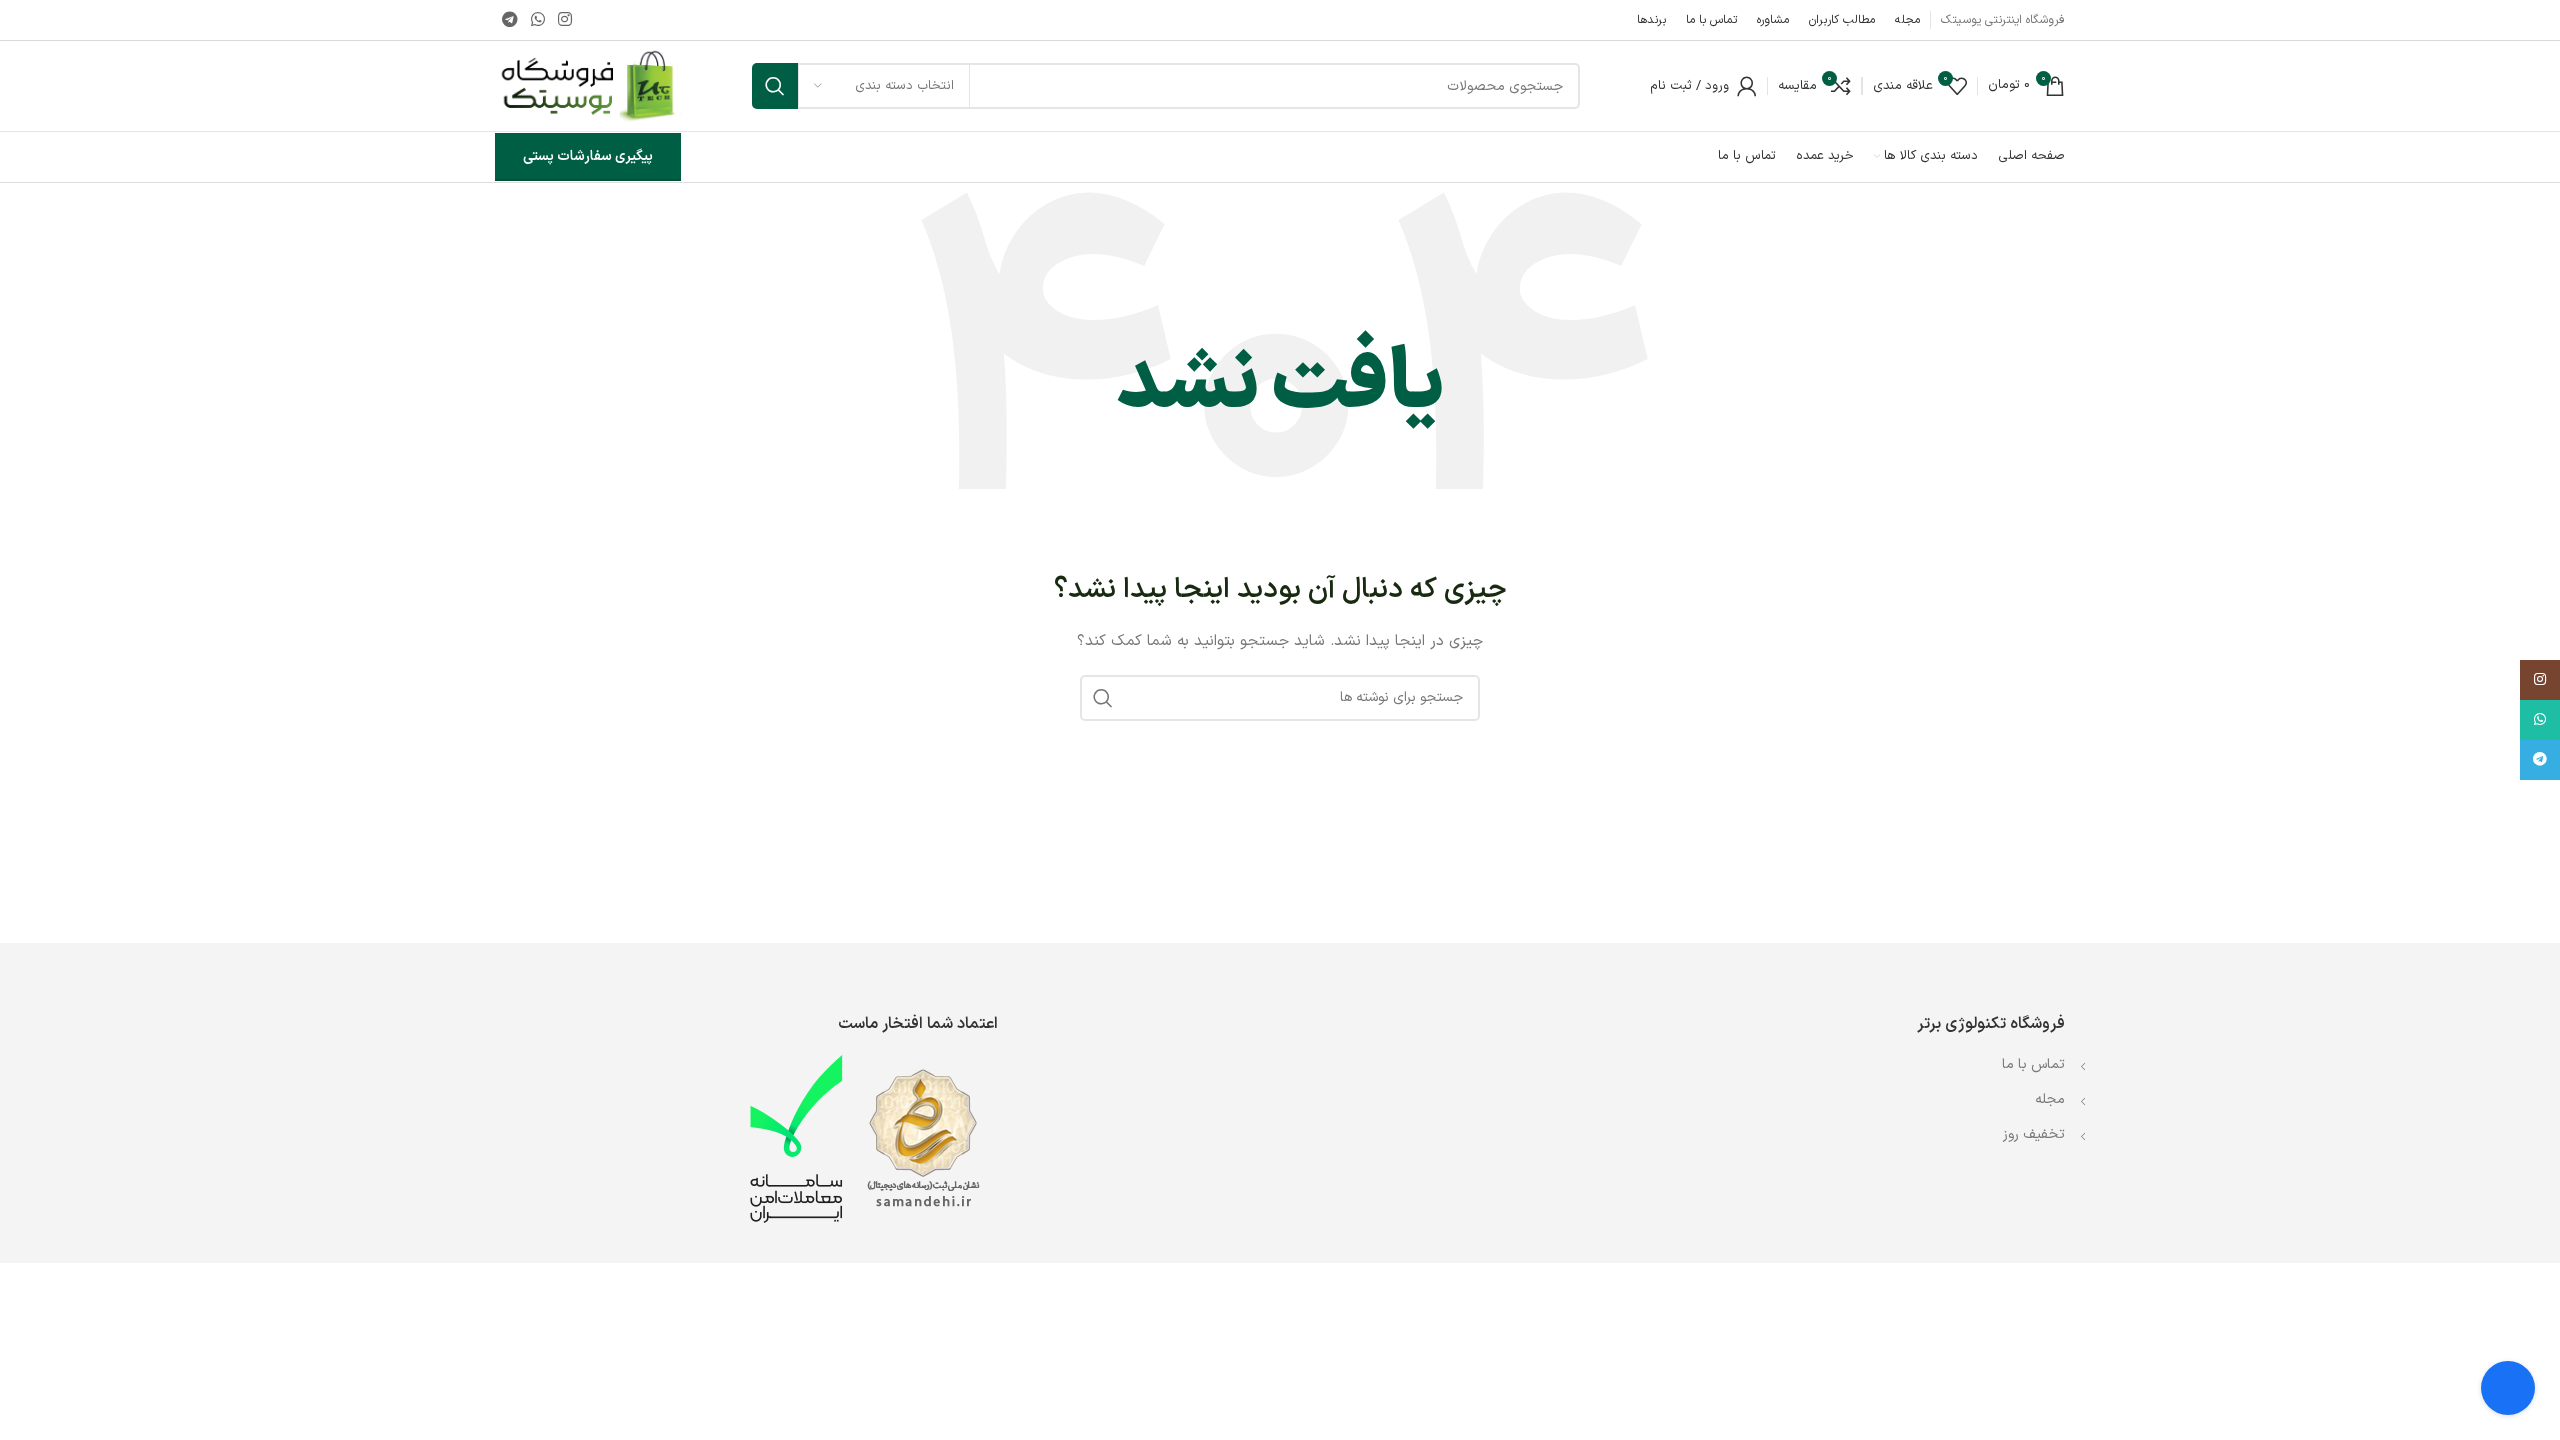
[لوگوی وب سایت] (588, 85)
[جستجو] (775, 86)
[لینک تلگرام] (509, 20)
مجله (2050, 1099)
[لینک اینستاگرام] (565, 20)
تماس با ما (2031, 1064)
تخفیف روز (2034, 1134)
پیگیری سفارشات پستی (588, 156)
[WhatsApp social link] (537, 20)
